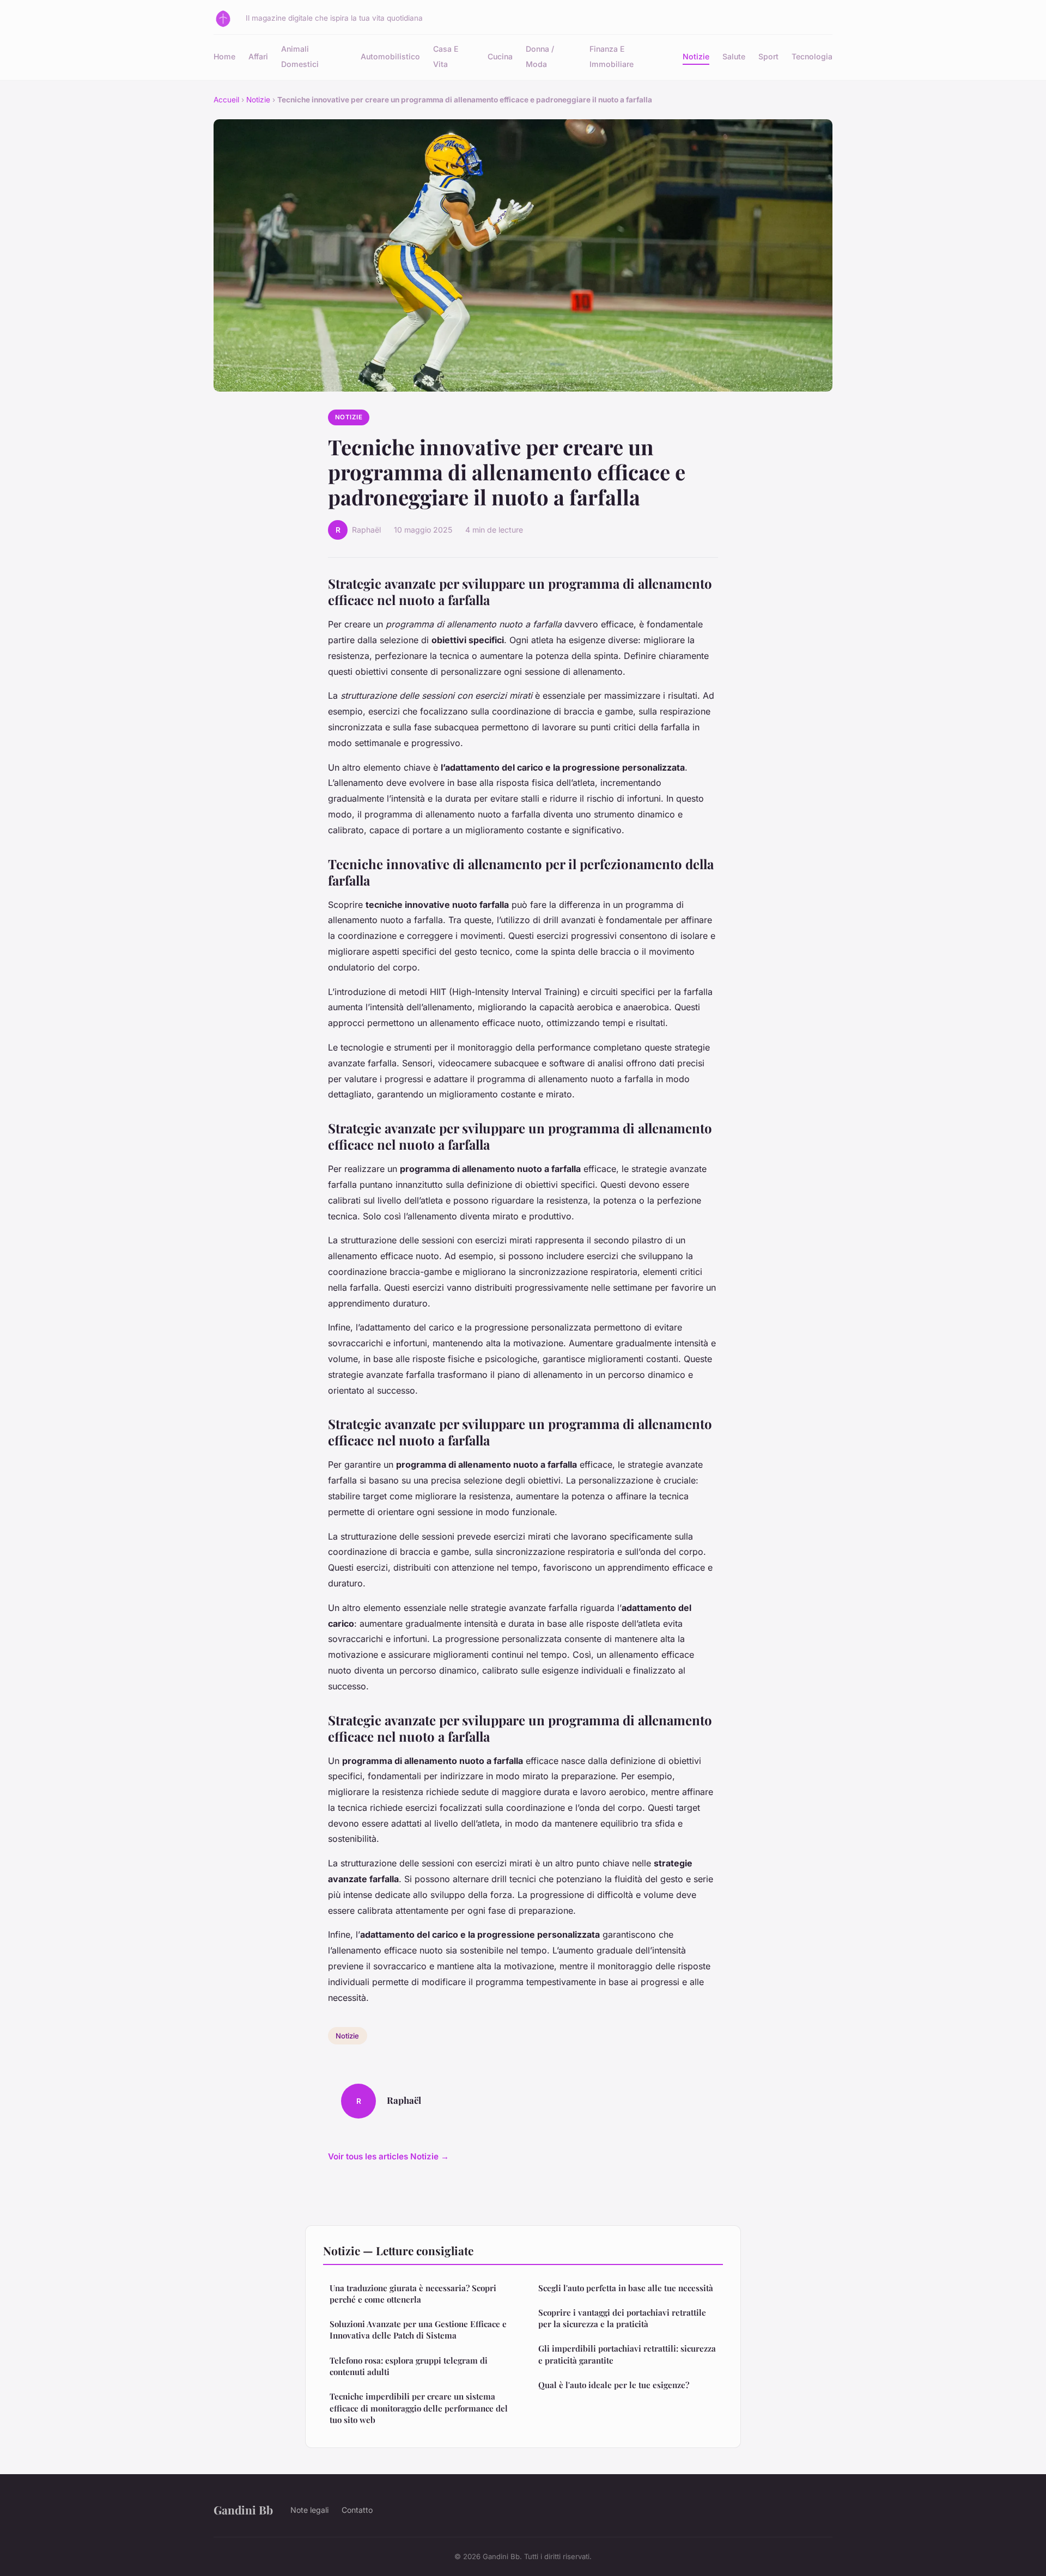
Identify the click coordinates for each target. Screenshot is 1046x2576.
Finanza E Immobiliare (612, 56)
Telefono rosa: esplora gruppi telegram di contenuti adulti (409, 2366)
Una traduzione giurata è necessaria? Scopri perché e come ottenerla (413, 2294)
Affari (258, 56)
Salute (734, 56)
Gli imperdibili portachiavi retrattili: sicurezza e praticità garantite (627, 2354)
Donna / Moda (540, 56)
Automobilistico (390, 56)
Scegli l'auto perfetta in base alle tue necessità (626, 2288)
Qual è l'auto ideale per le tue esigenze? (614, 2385)
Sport (768, 56)
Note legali (309, 2510)
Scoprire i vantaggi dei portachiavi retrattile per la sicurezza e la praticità (622, 2318)
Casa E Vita (446, 56)
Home (224, 56)
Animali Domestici (300, 56)
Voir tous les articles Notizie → (388, 2156)
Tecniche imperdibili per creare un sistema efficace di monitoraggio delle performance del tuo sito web (419, 2408)
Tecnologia (812, 56)
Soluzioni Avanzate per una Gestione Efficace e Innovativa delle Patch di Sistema (418, 2330)
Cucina (500, 56)
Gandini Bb (243, 2510)
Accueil (226, 100)
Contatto (357, 2510)
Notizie (696, 56)
